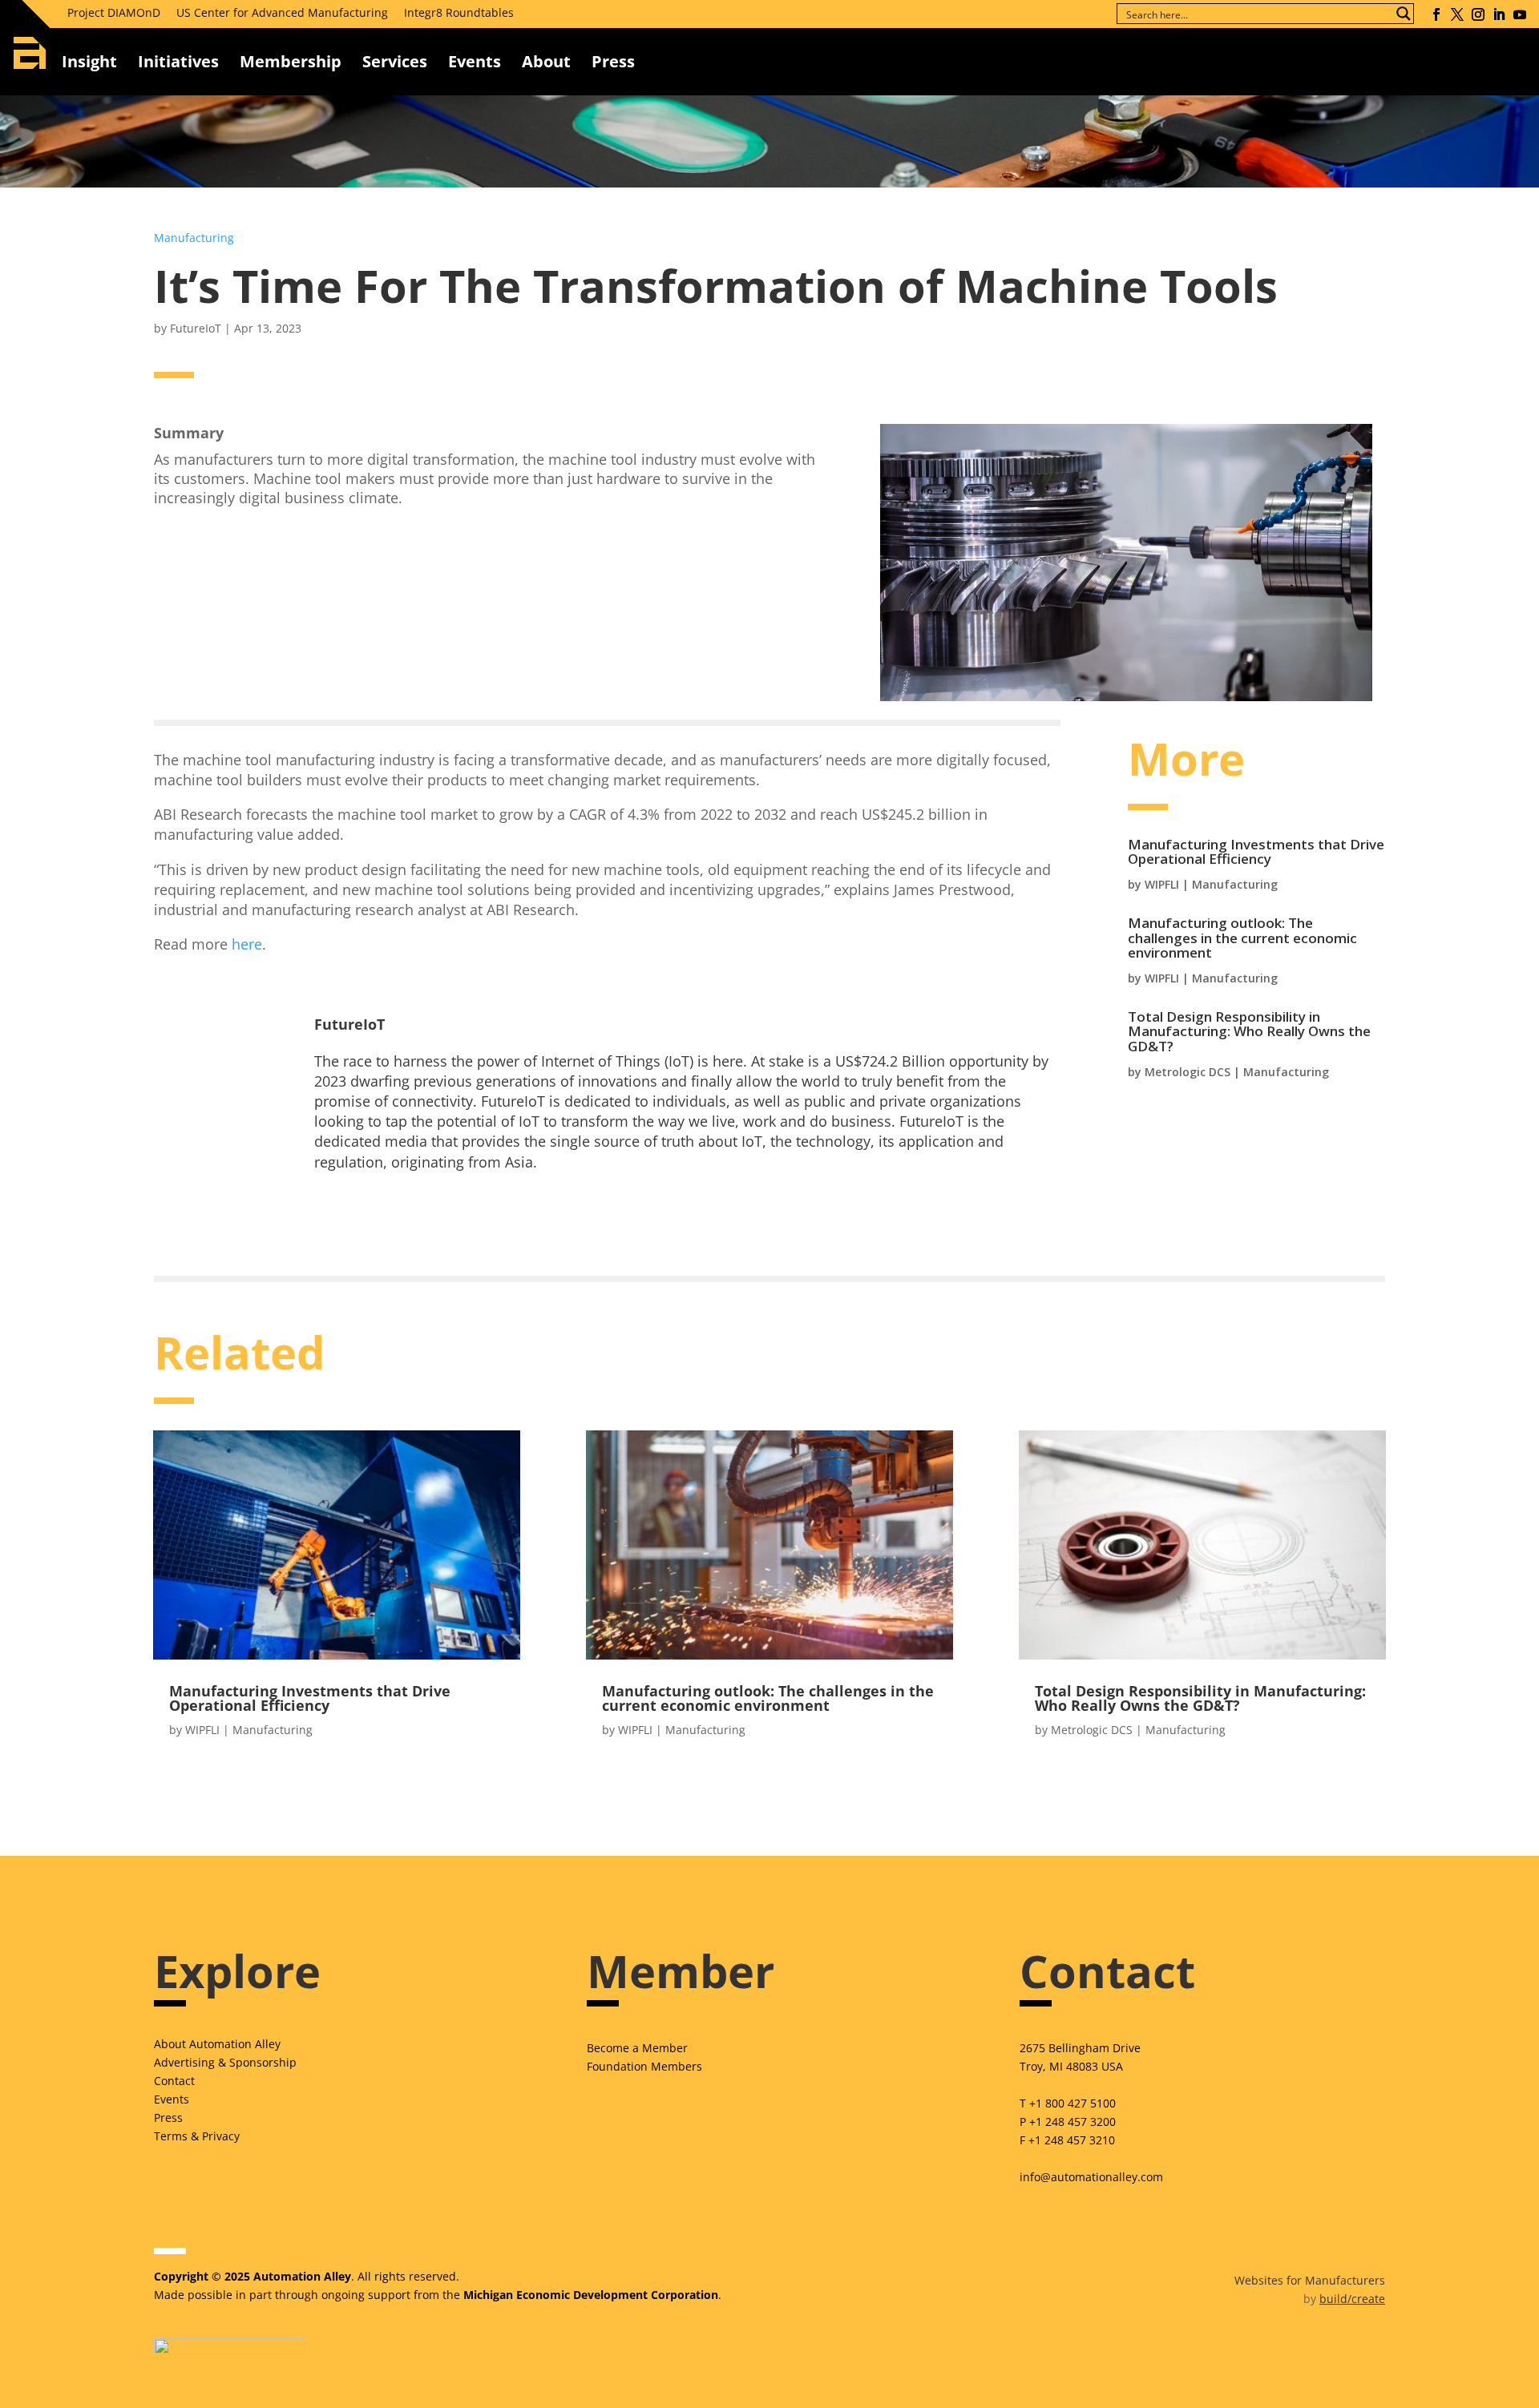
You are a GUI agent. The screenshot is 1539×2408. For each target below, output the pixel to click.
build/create (1352, 2299)
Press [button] (613, 61)
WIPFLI (1162, 884)
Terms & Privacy (197, 2136)
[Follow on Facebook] (1436, 14)
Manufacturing (194, 238)
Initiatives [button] (178, 61)
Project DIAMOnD (114, 12)
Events (475, 61)
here (247, 944)
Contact (174, 2081)
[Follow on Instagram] (1478, 14)
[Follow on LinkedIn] (1499, 14)
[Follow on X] (1457, 14)
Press (168, 2118)
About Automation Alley (217, 2044)
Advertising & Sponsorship (225, 2062)
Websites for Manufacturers (1310, 2280)
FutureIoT (196, 328)
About (546, 61)
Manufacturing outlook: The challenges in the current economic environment (1242, 938)
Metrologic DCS (1188, 1072)
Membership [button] (291, 61)
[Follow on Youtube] (1520, 14)
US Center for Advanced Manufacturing (282, 12)
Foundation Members (644, 2066)
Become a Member (637, 2048)
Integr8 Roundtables (459, 12)
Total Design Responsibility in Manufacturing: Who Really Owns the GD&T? (1249, 1031)
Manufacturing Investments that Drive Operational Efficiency (1256, 852)
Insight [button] (89, 61)
